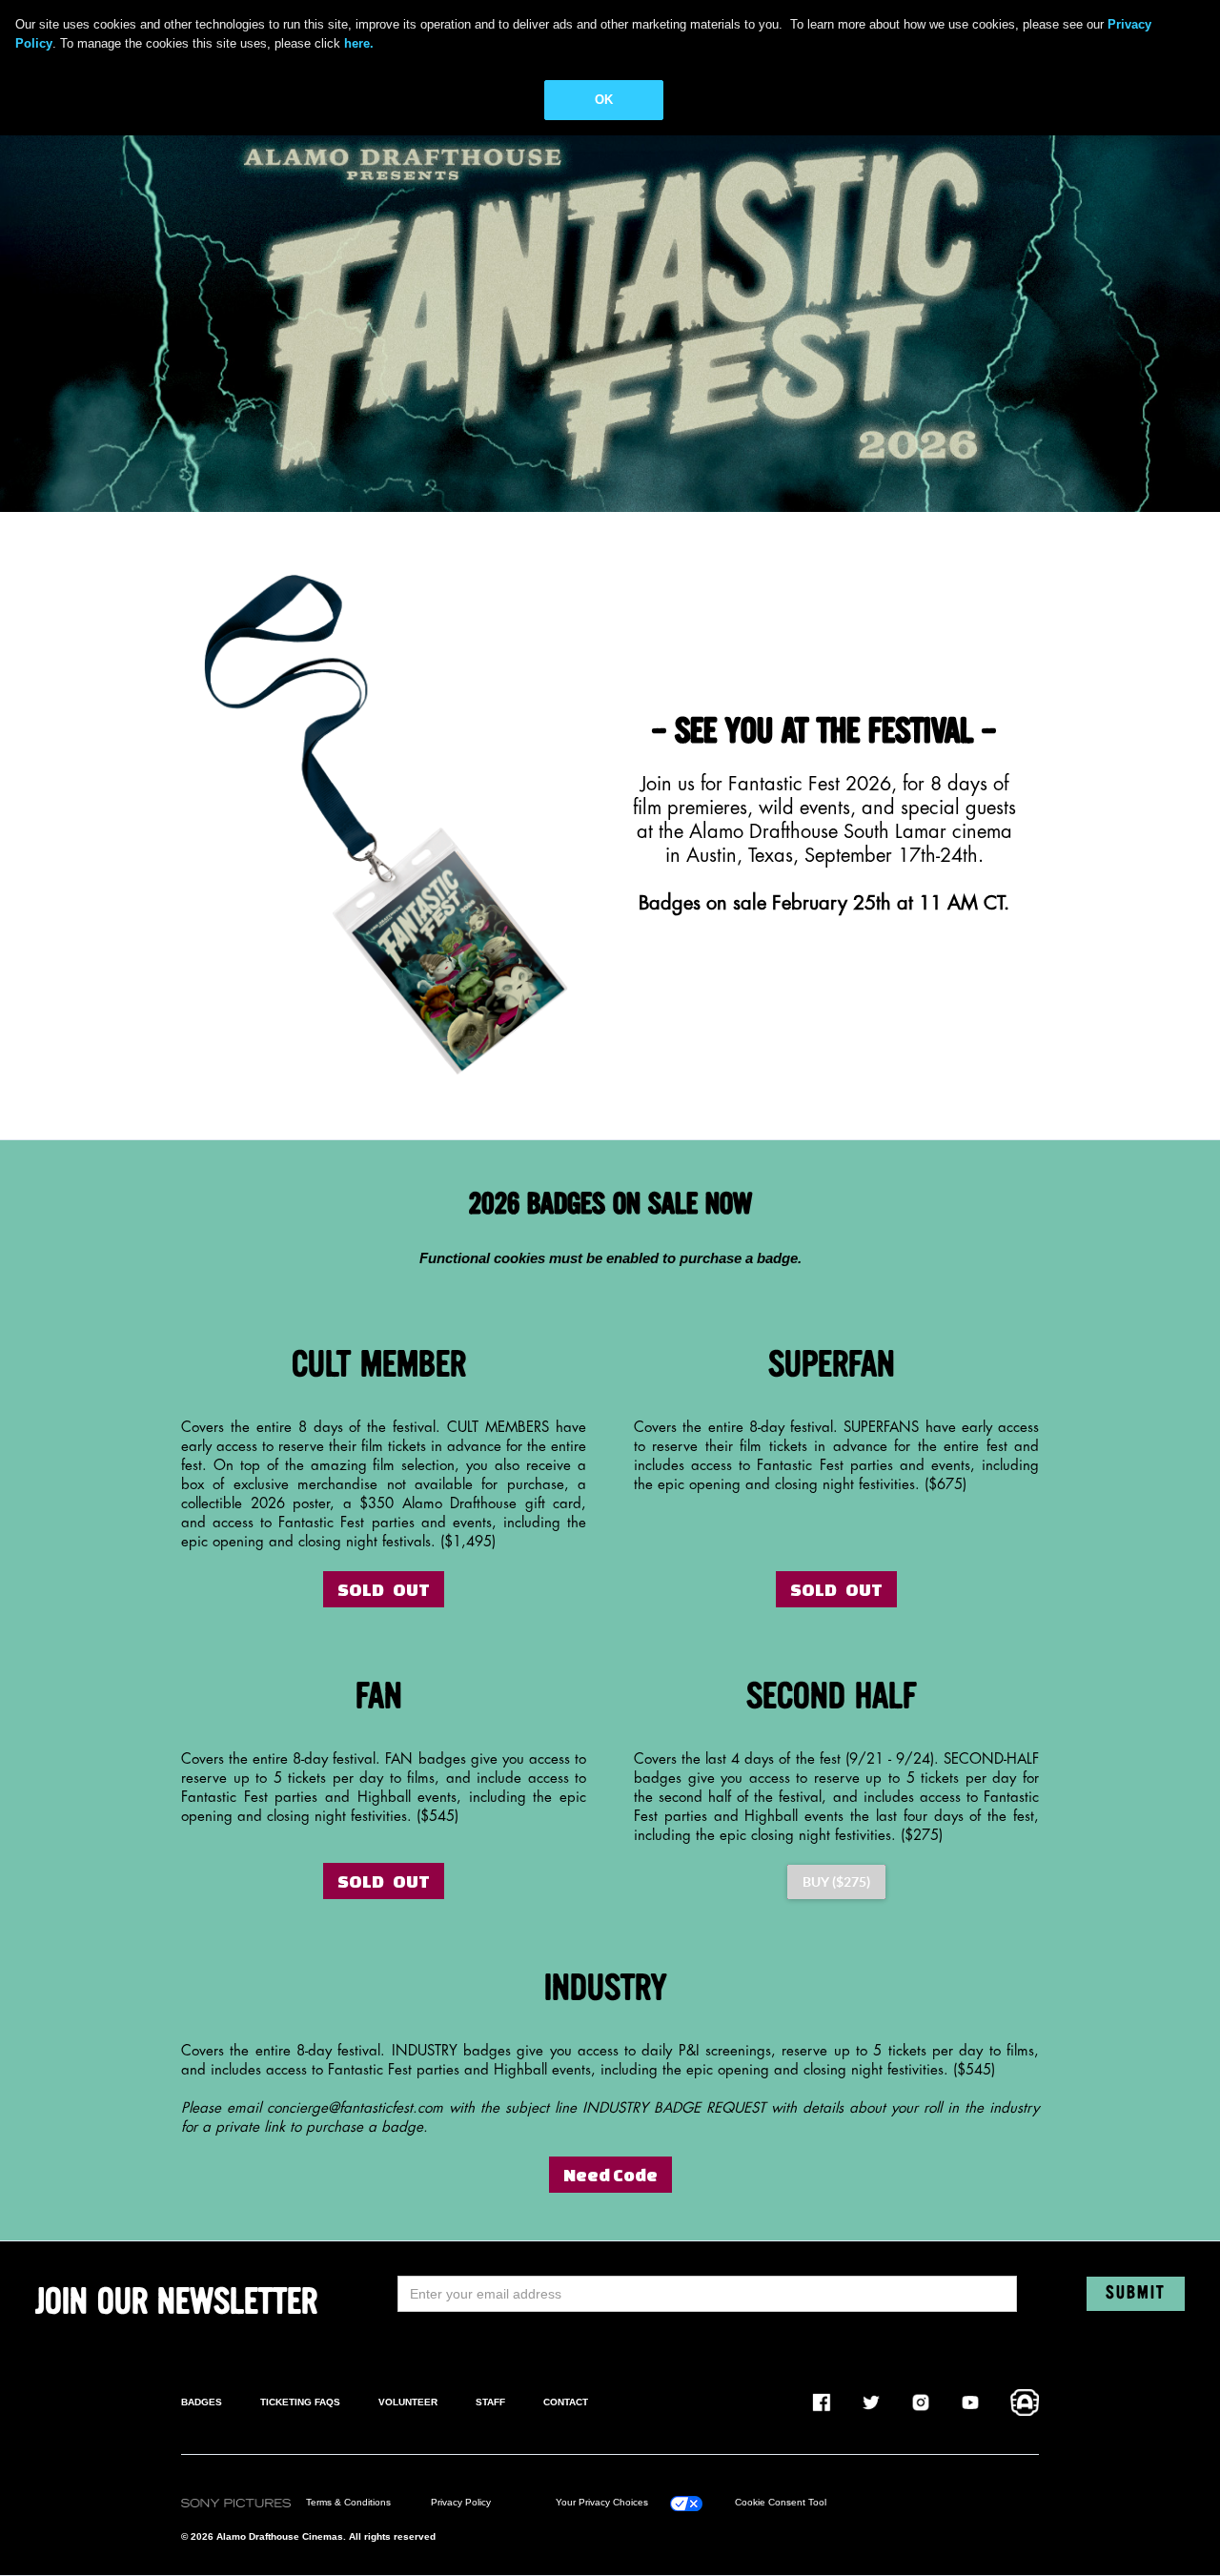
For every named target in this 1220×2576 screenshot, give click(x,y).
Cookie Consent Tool (781, 2502)
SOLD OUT (384, 1589)
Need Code (610, 2175)
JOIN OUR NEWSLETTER (176, 2303)
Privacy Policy (461, 2502)
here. (359, 43)
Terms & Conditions (348, 2502)
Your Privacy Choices (602, 2502)
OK (604, 100)
